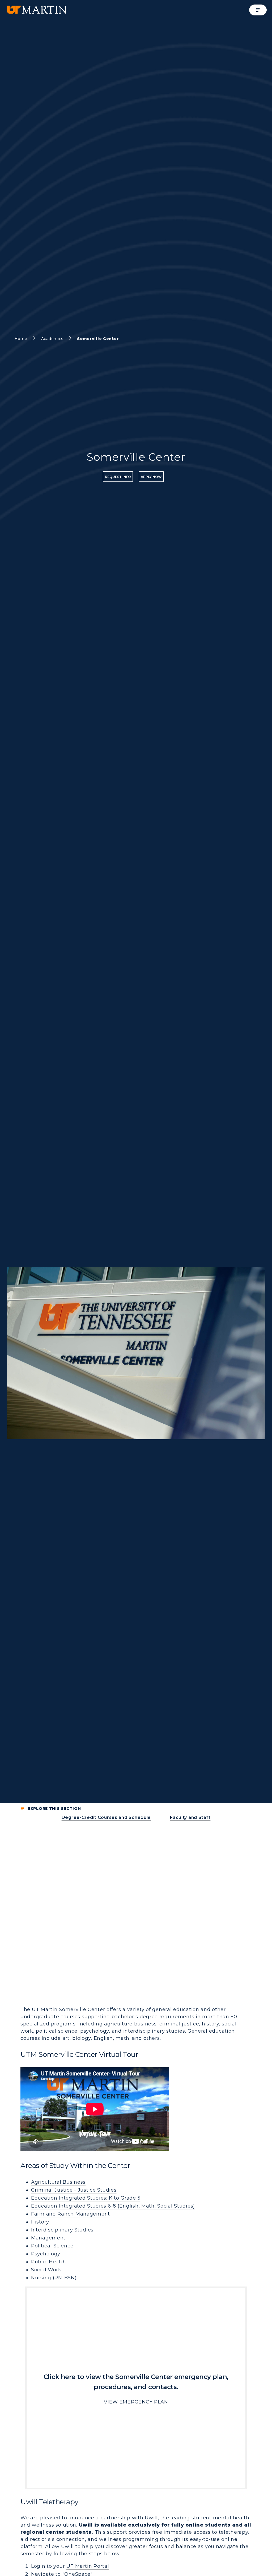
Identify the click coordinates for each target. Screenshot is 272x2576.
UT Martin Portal (88, 2566)
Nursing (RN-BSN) (54, 2278)
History (40, 2222)
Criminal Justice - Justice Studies (74, 2190)
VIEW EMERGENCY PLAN (136, 2402)
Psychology (46, 2254)
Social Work (46, 2270)
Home (21, 339)
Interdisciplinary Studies (62, 2230)
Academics (52, 339)
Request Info (118, 477)
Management (48, 2238)
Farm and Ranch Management (71, 2214)
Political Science (52, 2246)
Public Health (48, 2262)
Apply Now (151, 477)
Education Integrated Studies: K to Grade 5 (86, 2198)
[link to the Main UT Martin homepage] (36, 10)
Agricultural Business (58, 2182)
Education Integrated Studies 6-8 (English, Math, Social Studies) (113, 2206)
